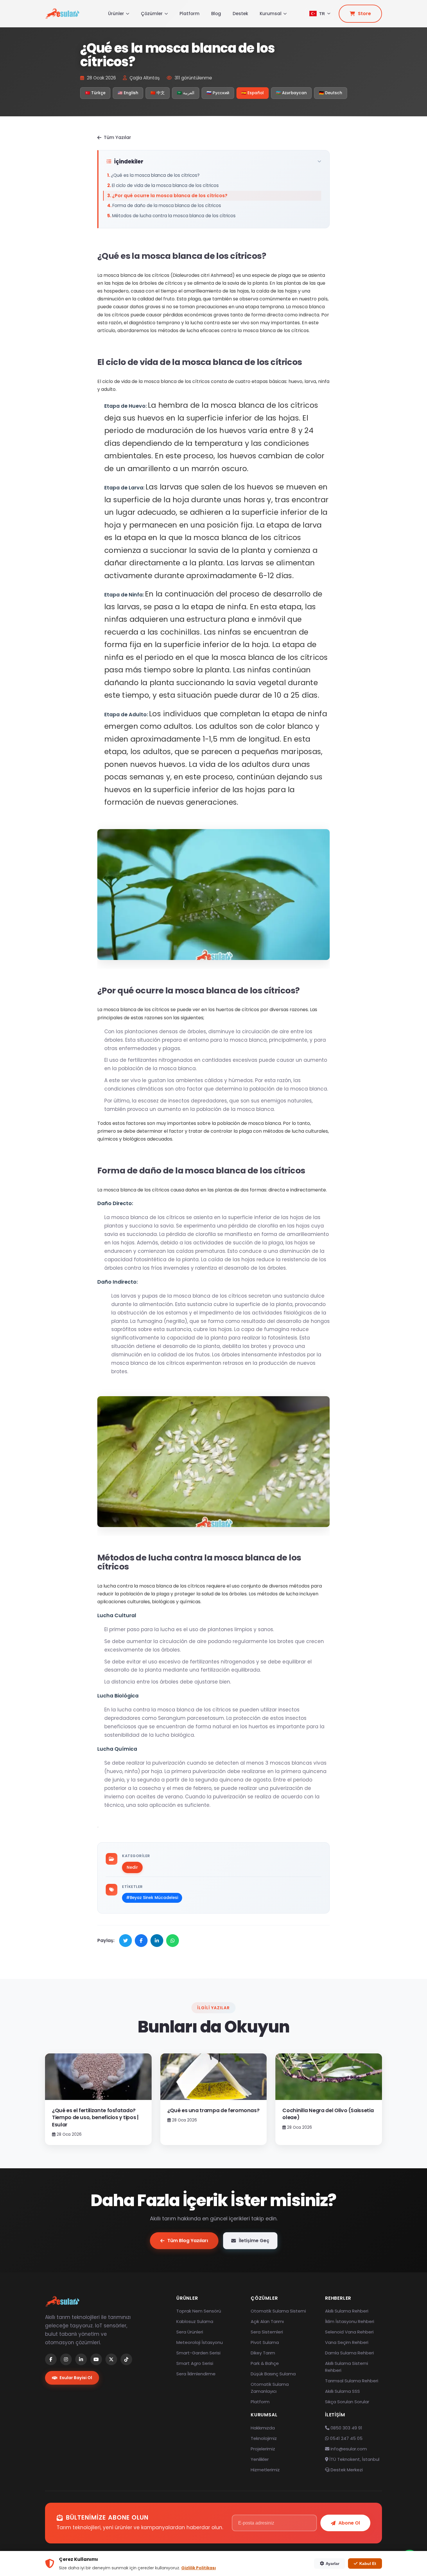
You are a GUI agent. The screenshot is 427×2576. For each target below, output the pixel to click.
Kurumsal (271, 14)
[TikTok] (126, 2359)
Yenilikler (260, 2459)
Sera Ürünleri (190, 2332)
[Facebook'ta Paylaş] (141, 1941)
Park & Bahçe (265, 2363)
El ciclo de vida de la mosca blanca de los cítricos (165, 185)
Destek (240, 14)
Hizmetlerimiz (265, 2470)
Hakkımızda (263, 2428)
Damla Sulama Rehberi (349, 2353)
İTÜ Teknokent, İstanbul (354, 2459)
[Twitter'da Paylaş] (125, 1941)
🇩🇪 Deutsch (331, 93)
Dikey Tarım (263, 2353)
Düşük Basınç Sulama (273, 2374)
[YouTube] (96, 2359)
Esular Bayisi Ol (76, 2378)
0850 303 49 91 (346, 2428)
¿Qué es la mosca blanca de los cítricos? (155, 175)
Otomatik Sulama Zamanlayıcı (270, 2388)
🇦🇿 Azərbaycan (291, 93)
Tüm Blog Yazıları (188, 2241)
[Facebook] (51, 2359)
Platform (190, 14)
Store (364, 14)
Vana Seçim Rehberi (347, 2342)
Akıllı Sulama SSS (342, 2391)
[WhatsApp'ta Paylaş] (173, 1941)
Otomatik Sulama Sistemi (278, 2311)
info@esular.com (349, 2449)
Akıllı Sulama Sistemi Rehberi (347, 2367)
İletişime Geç (254, 2241)
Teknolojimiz (264, 2438)
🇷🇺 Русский (218, 93)
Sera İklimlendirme (196, 2374)
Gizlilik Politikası (199, 2568)
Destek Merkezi (346, 2470)
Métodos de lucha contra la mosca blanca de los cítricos (174, 216)
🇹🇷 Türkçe (95, 93)
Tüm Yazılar (117, 137)
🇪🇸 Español (253, 93)
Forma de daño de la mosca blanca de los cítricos (167, 205)
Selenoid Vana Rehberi (349, 2332)
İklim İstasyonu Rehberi (350, 2321)
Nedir (132, 1867)
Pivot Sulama (265, 2342)
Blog (216, 14)
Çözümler (152, 14)
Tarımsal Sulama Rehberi (352, 2381)
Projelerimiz (263, 2449)
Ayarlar (332, 2563)
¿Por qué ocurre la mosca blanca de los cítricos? (170, 196)
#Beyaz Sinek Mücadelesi (152, 1898)
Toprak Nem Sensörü (199, 2311)
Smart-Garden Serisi (198, 2353)
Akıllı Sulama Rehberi (347, 2311)
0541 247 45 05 (346, 2438)
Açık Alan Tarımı (267, 2321)
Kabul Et (368, 2563)
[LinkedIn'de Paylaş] (157, 1941)
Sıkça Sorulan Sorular (347, 2402)
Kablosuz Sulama (195, 2321)
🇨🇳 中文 (158, 93)
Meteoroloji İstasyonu (200, 2342)
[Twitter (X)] (111, 2359)
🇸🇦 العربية (186, 93)
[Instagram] (66, 2359)
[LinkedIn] (81, 2359)
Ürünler (116, 14)
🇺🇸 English (128, 93)
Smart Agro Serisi (195, 2363)
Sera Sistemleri (267, 2332)
